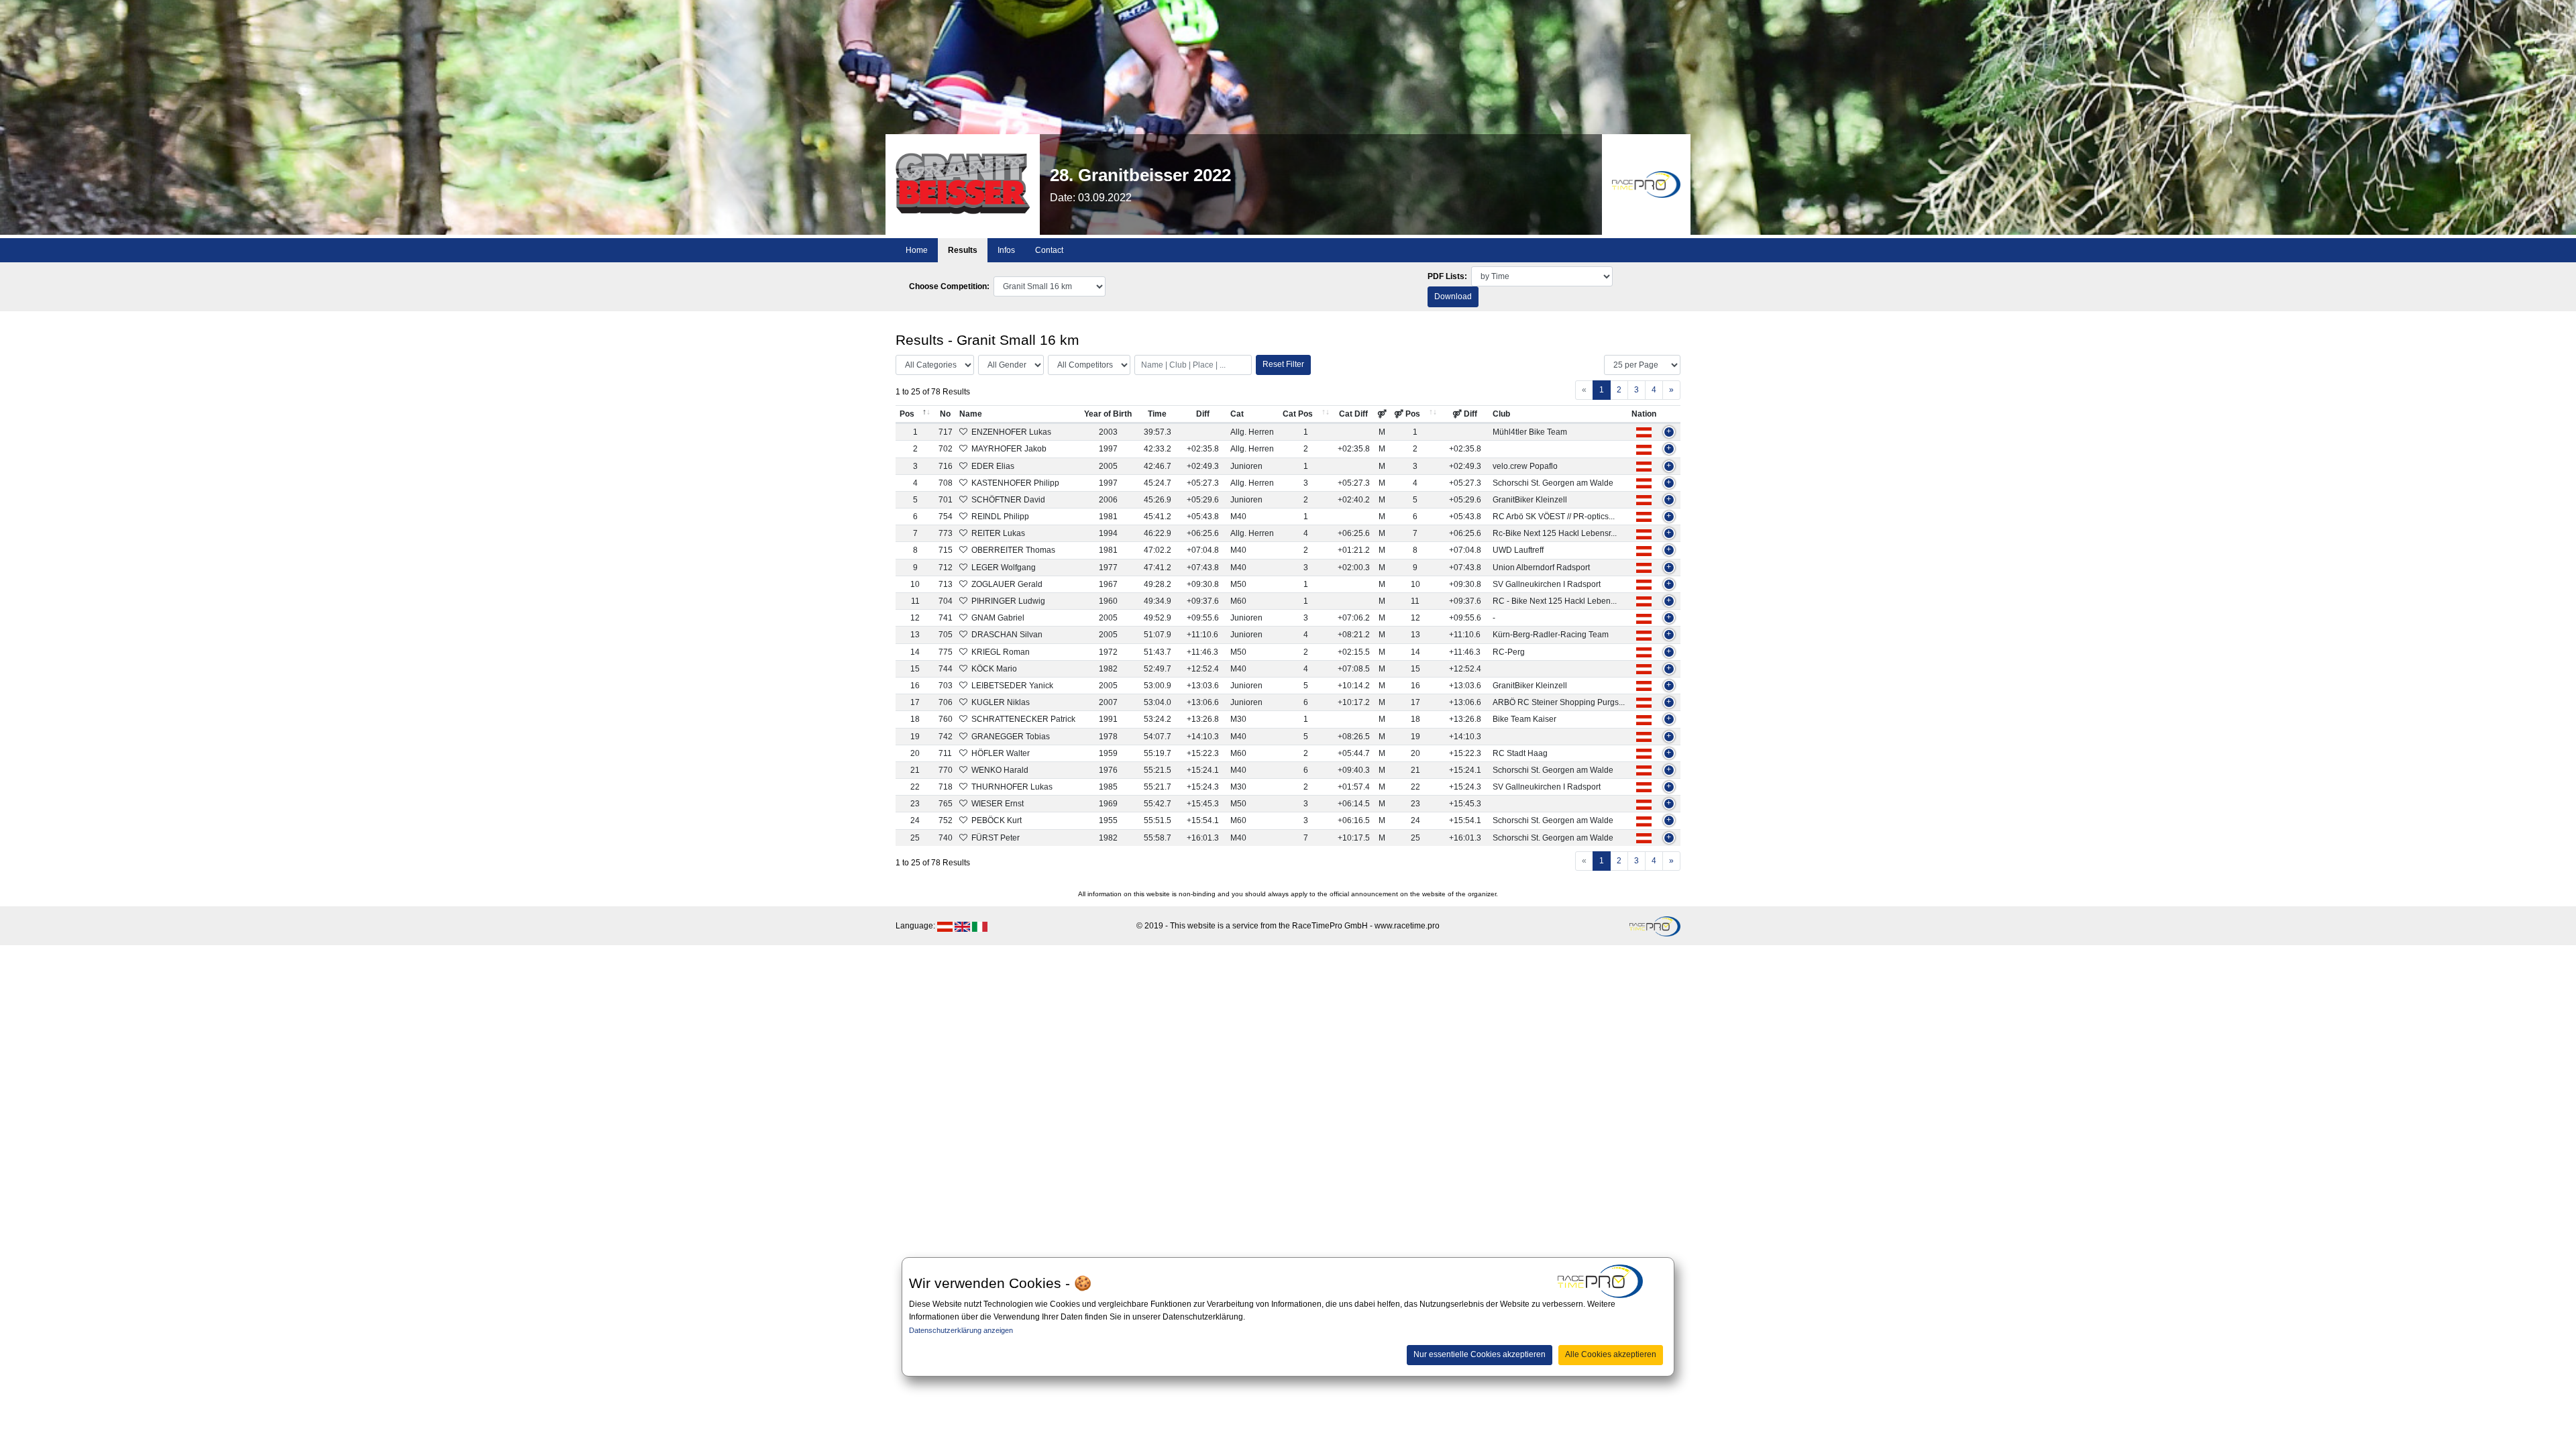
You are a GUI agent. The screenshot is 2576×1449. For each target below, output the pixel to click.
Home (917, 250)
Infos (1006, 250)
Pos (907, 414)
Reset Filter (1283, 364)
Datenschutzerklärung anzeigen (961, 1330)
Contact (1049, 250)
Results (963, 250)
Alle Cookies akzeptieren (1611, 1354)
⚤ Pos (1407, 414)
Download (1453, 297)
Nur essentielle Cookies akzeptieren (1480, 1354)
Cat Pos (1298, 414)
